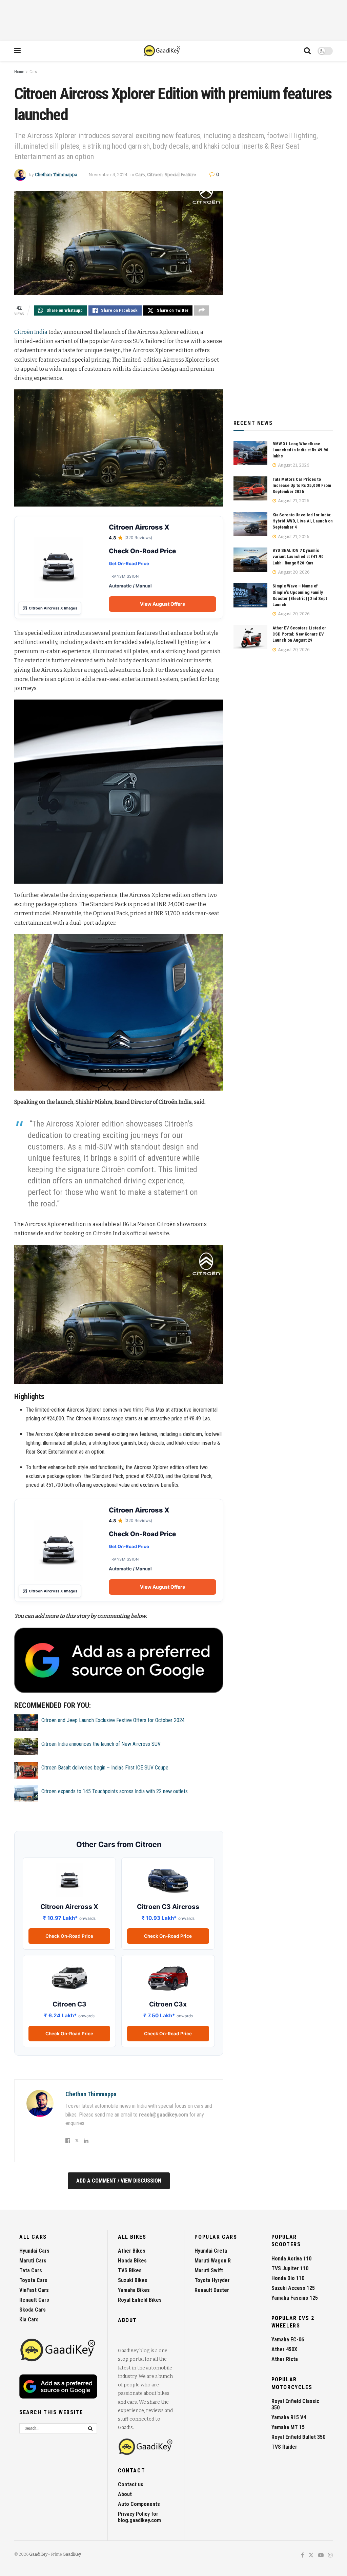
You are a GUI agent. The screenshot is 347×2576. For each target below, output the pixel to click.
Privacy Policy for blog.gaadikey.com (139, 2517)
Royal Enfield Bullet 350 (298, 2437)
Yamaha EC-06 (288, 2339)
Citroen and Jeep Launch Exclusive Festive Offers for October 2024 (113, 1720)
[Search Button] (307, 51)
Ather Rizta (285, 2359)
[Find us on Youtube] (321, 2556)
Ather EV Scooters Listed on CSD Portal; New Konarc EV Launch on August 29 (300, 634)
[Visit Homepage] (162, 51)
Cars (33, 72)
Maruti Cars (33, 2261)
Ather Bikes (132, 2251)
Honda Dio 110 (288, 2278)
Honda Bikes (132, 2261)
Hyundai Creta (211, 2251)
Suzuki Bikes (133, 2280)
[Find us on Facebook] (302, 2556)
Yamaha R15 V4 (289, 2417)
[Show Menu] (17, 51)
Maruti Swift (209, 2270)
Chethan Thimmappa (56, 175)
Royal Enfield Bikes (140, 2300)
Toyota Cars (33, 2280)
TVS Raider (284, 2447)
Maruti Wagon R (213, 2261)
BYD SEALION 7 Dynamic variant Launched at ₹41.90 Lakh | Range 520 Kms (298, 556)
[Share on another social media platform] (202, 310)
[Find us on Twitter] (311, 2556)
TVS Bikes (130, 2270)
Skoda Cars (33, 2310)
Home (19, 72)
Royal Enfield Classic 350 (295, 2404)
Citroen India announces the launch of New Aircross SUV (101, 1744)
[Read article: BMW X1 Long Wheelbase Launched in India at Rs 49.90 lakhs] (250, 453)
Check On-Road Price (69, 1936)
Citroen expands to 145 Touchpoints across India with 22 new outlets (115, 1791)
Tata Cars (31, 2270)
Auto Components (139, 2504)
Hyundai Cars (34, 2251)
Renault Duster (212, 2290)
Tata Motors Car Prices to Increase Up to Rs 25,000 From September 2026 (302, 485)
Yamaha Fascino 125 (295, 2298)
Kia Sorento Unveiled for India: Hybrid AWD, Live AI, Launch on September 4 (303, 521)
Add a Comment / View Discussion (119, 2181)
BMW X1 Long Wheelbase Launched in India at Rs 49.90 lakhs (300, 450)
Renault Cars (34, 2300)
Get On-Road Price (129, 563)
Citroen (155, 175)
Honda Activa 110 (291, 2259)
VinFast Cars (34, 2290)
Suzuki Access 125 (293, 2288)
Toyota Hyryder (212, 2280)
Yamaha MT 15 (288, 2427)
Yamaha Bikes (134, 2290)
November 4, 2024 (108, 175)
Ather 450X (284, 2349)
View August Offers (162, 604)
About (125, 2494)
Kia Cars (29, 2320)
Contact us (131, 2484)
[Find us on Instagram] (330, 2556)
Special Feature (180, 175)
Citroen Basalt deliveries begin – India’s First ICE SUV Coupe (105, 1768)
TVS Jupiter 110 (290, 2268)
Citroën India (31, 332)
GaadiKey (38, 2554)
